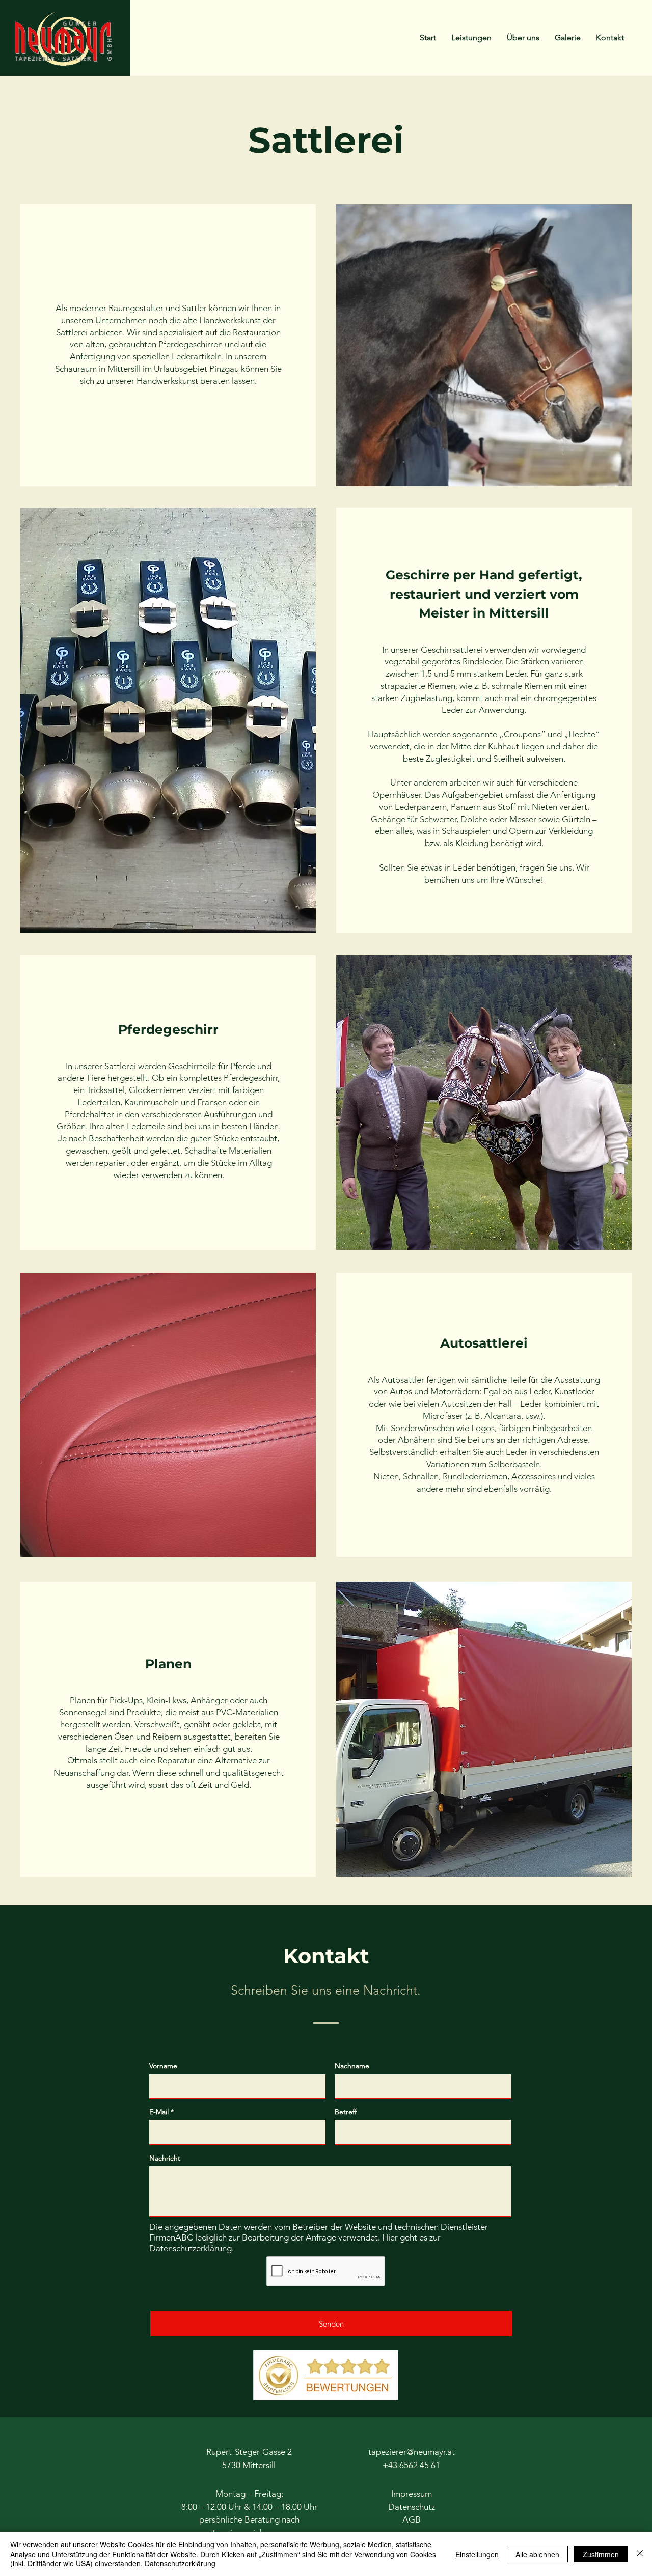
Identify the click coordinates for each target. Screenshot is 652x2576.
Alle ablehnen (537, 2554)
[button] (471, 38)
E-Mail (159, 2112)
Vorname (163, 2066)
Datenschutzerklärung (191, 2248)
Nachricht (165, 2158)
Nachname (352, 2066)
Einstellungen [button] (477, 2554)
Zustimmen (601, 2554)
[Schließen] (640, 2554)
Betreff (346, 2112)
